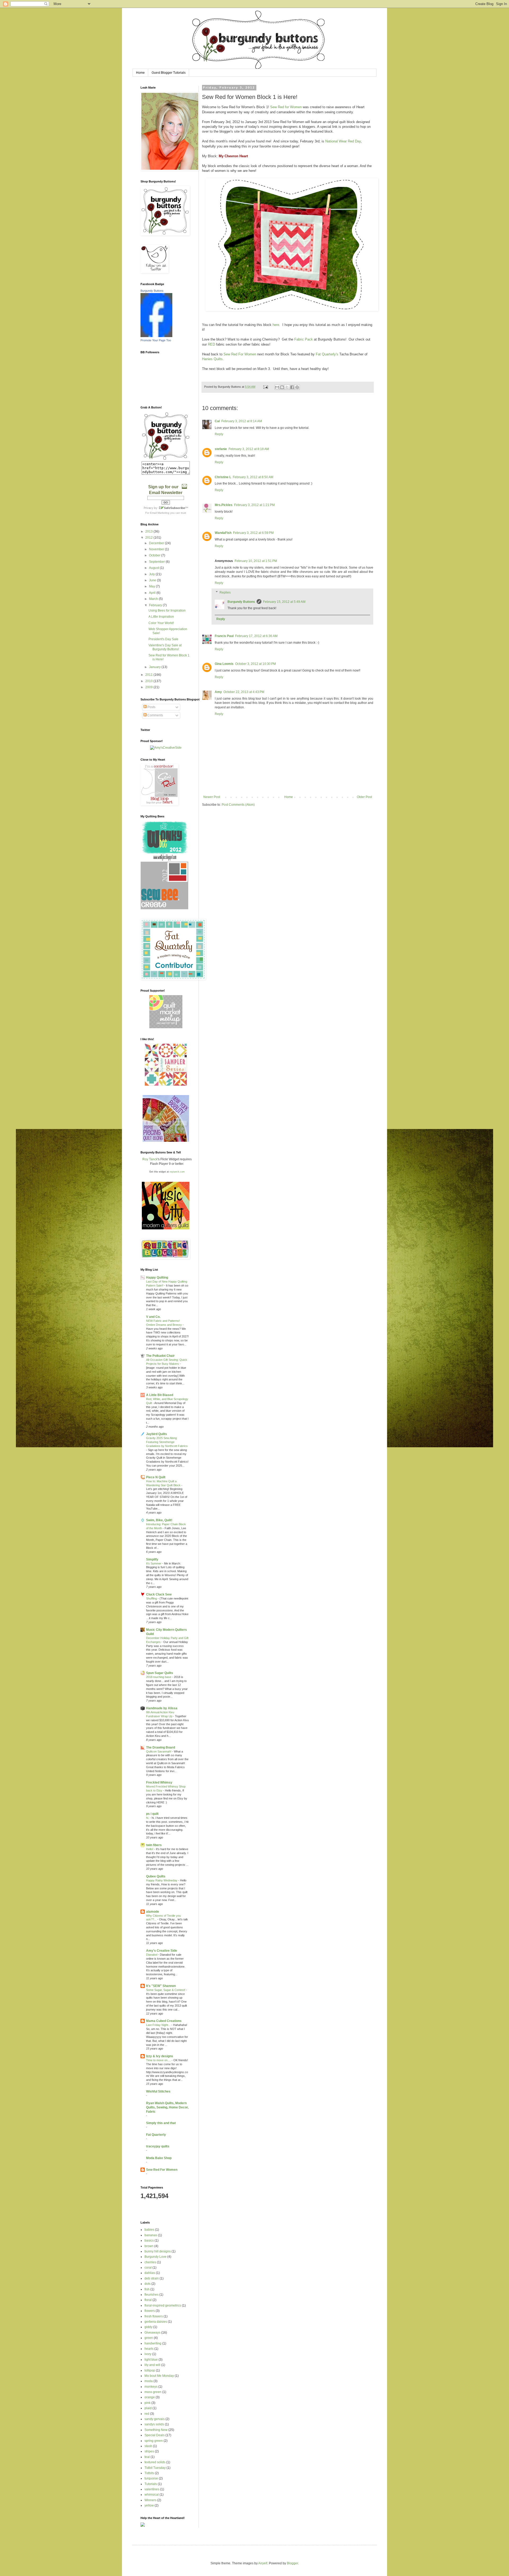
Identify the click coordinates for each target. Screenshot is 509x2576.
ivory (148, 2354)
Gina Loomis (224, 664)
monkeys (151, 2387)
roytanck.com (177, 1172)
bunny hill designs (158, 2251)
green (149, 2338)
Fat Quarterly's (327, 354)
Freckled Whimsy (159, 1782)
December (157, 543)
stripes (149, 2451)
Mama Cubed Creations (164, 2021)
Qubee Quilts (156, 1876)
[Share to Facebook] (292, 387)
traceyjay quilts (158, 2146)
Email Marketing (160, 513)
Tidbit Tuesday (155, 2468)
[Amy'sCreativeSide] (166, 748)
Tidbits (149, 2473)
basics (149, 2241)
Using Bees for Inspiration (167, 611)
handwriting (153, 2343)
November (157, 549)
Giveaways (152, 2333)
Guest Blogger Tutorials (169, 73)
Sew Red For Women (240, 354)
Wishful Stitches (158, 2091)
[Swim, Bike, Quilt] (166, 1085)
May (152, 586)
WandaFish (223, 533)
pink (148, 2403)
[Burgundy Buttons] (156, 336)
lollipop (150, 2370)
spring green (154, 2441)
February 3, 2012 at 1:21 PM (254, 505)
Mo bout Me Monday (159, 2376)
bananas (151, 2235)
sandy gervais (155, 2419)
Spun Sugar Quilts (160, 1673)
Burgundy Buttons (241, 602)
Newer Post (212, 797)
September (157, 562)
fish (147, 2289)
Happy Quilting (157, 1278)
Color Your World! (161, 623)
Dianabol (152, 1955)
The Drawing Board (161, 1747)
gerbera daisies (156, 2322)
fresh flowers (154, 2316)
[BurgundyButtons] (166, 459)
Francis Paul (224, 636)
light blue (151, 2360)
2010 (149, 681)
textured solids (155, 2462)
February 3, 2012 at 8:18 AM (249, 449)
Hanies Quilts (212, 359)
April (153, 593)
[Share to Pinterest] (297, 387)
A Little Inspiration (161, 617)
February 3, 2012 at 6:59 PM (253, 533)
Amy (218, 692)
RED (211, 344)
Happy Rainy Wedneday (162, 1880)
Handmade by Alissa (162, 1708)
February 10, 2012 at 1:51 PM (256, 561)
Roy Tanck (150, 1159)
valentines (152, 2489)
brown (149, 2246)
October (155, 555)
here (276, 325)
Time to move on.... (159, 2060)
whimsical (152, 2495)
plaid (148, 2408)
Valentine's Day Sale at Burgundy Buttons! (165, 647)
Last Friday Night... (159, 2025)
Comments (155, 715)
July (152, 574)
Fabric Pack (304, 339)
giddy (148, 2327)
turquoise (151, 2478)
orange (150, 2397)
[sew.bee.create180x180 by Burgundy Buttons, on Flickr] (164, 908)
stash (148, 2446)
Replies (225, 592)
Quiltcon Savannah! (159, 1751)
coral (148, 2268)
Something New (156, 2430)
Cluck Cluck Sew (159, 1594)
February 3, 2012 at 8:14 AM (242, 421)
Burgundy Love (155, 2257)
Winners (150, 2500)
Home (140, 73)
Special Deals (155, 2435)
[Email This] (277, 387)
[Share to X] (287, 387)
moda (149, 2381)
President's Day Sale (163, 639)
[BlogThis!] (282, 387)
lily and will (152, 2365)
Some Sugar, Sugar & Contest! (166, 1990)
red (147, 2414)
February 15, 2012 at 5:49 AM (284, 602)
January (155, 667)
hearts (149, 2349)
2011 (149, 675)
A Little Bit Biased (160, 1395)
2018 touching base (159, 1677)
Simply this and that (161, 2123)
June (153, 580)
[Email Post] (265, 387)
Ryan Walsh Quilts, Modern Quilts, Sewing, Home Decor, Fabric (167, 2107)
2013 (149, 531)
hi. (148, 1818)
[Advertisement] (203, 2210)
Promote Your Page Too (156, 340)
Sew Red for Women (286, 107)
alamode (153, 1912)
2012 (149, 538)
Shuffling (152, 1598)
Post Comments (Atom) (238, 805)
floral (148, 2300)
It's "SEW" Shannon (161, 1986)
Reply (219, 434)
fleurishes (152, 2295)
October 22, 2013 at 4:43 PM (244, 692)
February (156, 605)
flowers (150, 2311)
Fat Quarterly (156, 2135)
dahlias (150, 2273)
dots (148, 2284)
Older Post (364, 797)
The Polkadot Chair (160, 1356)
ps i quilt (152, 1814)
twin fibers (154, 1845)
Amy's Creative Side (162, 1951)
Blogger (292, 2563)
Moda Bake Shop (159, 2158)
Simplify (152, 1559)
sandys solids (154, 2424)
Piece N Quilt (156, 1477)
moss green (153, 2392)
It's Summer (154, 1563)
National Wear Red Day (343, 141)
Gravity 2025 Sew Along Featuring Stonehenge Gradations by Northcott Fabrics (167, 1442)
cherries (150, 2262)
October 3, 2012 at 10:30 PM (256, 664)
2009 (149, 687)
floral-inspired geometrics (163, 2305)
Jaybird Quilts (157, 1434)
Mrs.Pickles (224, 505)
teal (147, 2457)
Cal (217, 421)
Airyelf (263, 2563)
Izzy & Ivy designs (160, 2056)
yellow (149, 2505)
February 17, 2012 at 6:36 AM (256, 636)
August (154, 568)
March (154, 599)
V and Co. (153, 1317)
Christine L (223, 477)
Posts (151, 707)
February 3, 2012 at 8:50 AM (253, 477)
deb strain (152, 2278)
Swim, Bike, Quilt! (159, 1520)
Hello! (150, 1849)
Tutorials (151, 2484)
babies (149, 2230)
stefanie (221, 449)
